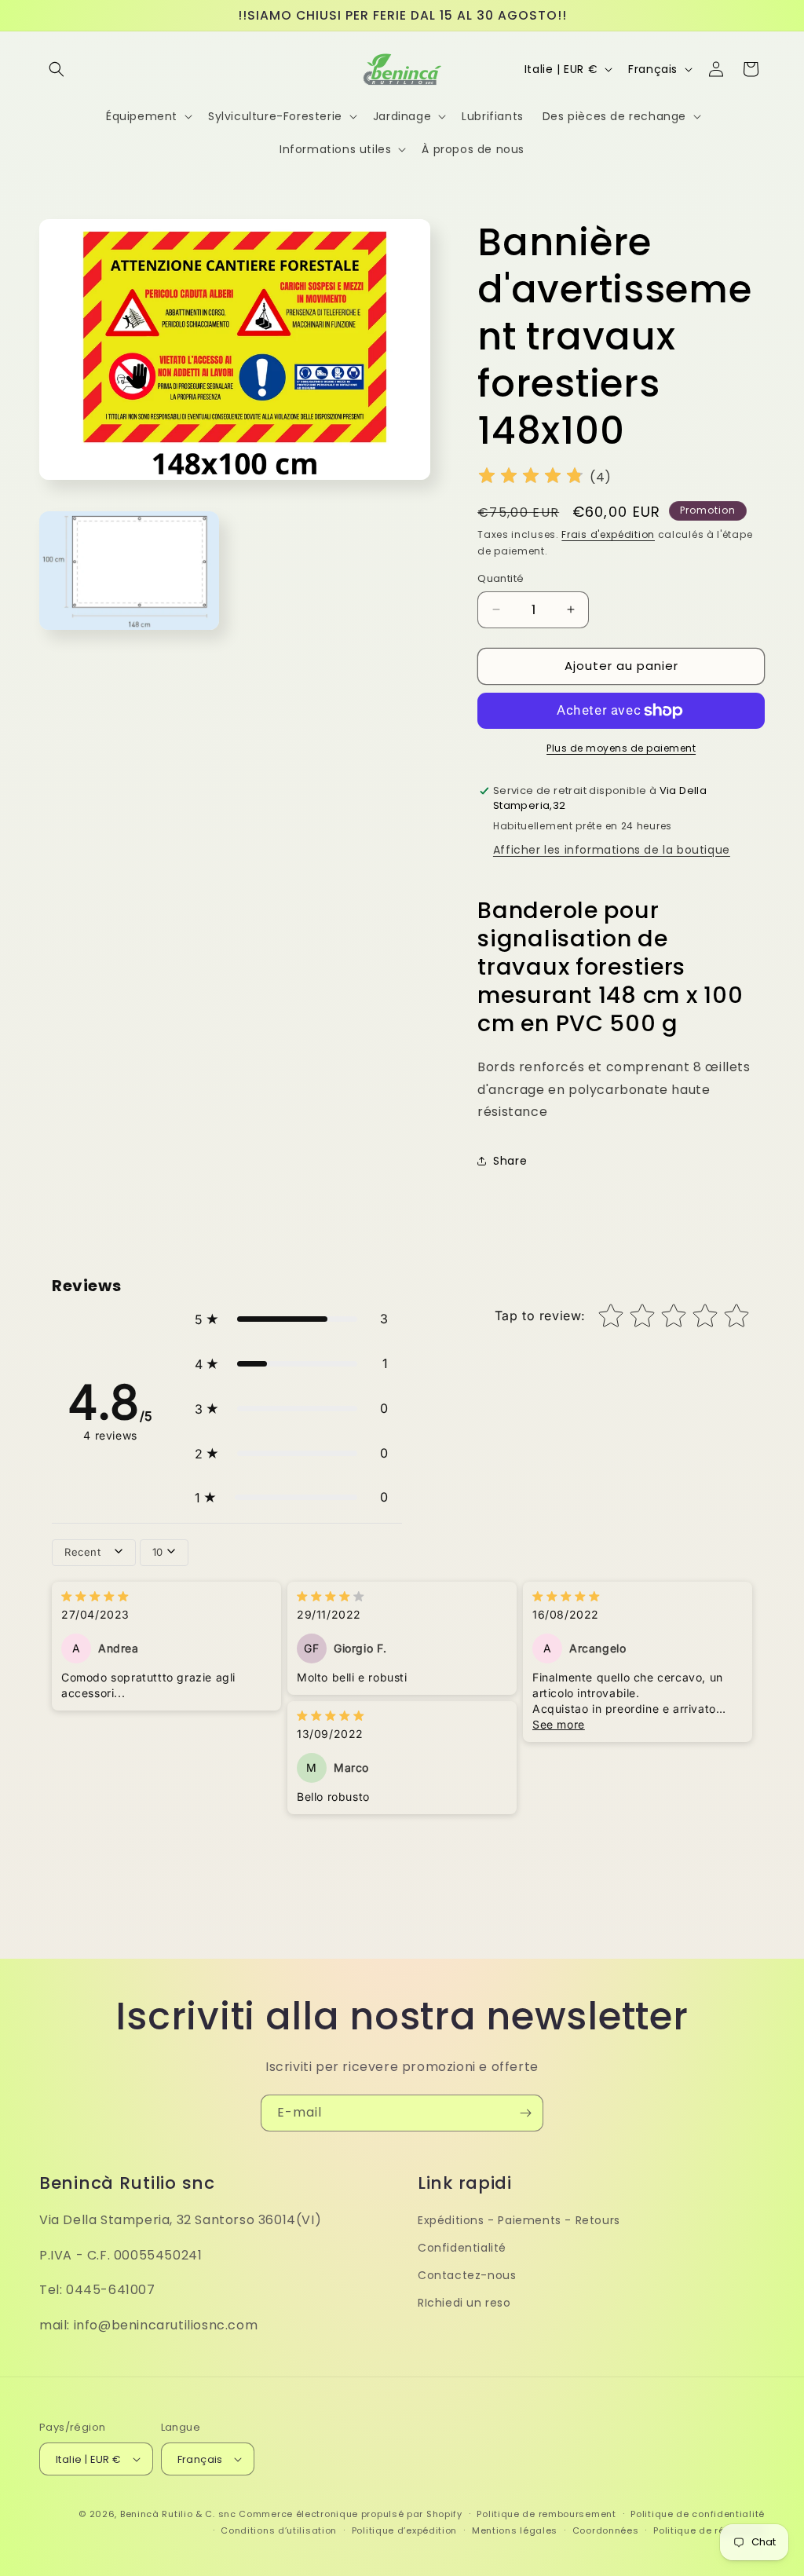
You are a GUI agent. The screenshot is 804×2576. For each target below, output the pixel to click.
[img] (531, 478)
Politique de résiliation (709, 2530)
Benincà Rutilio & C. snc (178, 2514)
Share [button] (510, 1161)
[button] (57, 69)
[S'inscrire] (525, 2113)
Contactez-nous (467, 2275)
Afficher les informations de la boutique (612, 850)
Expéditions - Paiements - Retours (519, 2220)
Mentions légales (515, 2530)
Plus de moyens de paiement (621, 748)
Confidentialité (462, 2248)
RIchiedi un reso (464, 2303)
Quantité (501, 578)
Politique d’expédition (404, 2530)
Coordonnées (606, 2530)
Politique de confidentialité (698, 2514)
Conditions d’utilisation (279, 2530)
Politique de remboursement (546, 2514)
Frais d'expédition (608, 534)
